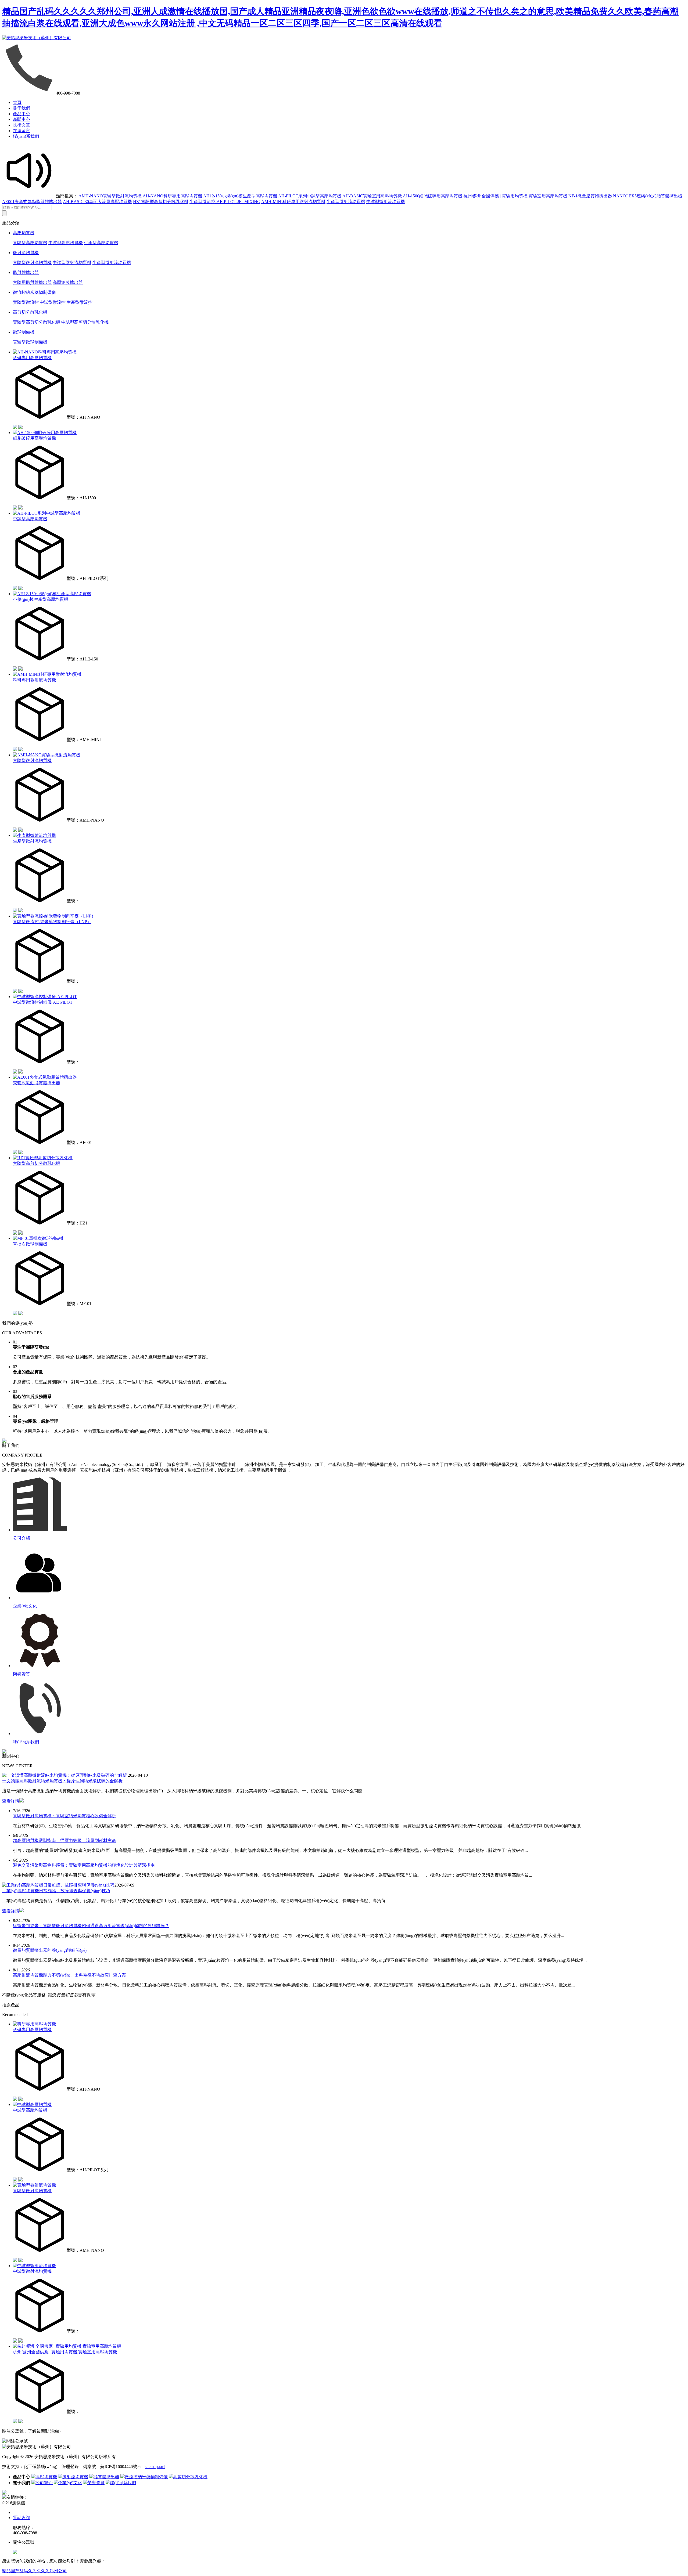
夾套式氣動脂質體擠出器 (37, 1083)
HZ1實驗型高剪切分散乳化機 (161, 202)
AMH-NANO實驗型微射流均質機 (110, 196)
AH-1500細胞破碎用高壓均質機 (433, 196)
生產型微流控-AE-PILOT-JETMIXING (225, 202)
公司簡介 (44, 2483)
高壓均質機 (24, 233)
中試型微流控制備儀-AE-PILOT (43, 1002)
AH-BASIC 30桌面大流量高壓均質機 (97, 202)
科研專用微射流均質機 (34, 680)
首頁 (17, 102)
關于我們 (21, 108)
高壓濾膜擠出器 (68, 282)
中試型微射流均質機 (386, 202)
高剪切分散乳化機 (30, 312)
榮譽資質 (96, 2483)
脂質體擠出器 (26, 272)
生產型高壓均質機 (101, 243)
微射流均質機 (26, 253)
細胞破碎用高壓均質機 (34, 438)
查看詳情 (11, 1801)
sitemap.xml (155, 2467)
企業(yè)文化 (70, 2483)
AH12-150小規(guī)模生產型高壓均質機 (240, 196)
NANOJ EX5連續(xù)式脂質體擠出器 (648, 196)
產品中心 (21, 114)
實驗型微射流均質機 (32, 263)
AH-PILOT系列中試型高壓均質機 (310, 196)
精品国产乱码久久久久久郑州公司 (34, 2571)
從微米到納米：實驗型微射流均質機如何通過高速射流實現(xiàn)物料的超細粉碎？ (91, 1926)
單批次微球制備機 (30, 1244)
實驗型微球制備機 (30, 342)
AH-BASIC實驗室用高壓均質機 (372, 196)
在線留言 (21, 131)
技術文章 (21, 125)
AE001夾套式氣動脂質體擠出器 (32, 202)
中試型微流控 (53, 302)
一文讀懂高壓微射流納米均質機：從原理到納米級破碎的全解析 (62, 1781)
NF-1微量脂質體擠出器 (590, 196)
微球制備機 (24, 332)
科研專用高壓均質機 (32, 358)
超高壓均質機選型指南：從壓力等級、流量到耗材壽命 (64, 1840)
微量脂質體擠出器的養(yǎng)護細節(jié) (50, 1950)
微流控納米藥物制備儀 (34, 292)
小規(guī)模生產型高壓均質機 (41, 599)
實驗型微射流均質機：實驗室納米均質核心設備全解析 (64, 1816)
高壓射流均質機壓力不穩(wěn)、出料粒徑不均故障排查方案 (69, 1975)
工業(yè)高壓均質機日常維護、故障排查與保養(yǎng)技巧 (56, 1891)
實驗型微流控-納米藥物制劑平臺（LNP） (52, 922)
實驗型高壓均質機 (30, 243)
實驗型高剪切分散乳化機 (37, 322)
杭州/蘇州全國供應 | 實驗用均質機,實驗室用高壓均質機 (515, 196)
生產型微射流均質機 (346, 202)
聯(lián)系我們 (26, 136)
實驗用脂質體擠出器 (32, 282)
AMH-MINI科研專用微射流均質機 (293, 202)
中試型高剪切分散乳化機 (85, 322)
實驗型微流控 (26, 302)
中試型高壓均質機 (66, 243)
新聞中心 (21, 119)
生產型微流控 (80, 302)
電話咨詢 (21, 2518)
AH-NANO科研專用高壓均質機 (172, 196)
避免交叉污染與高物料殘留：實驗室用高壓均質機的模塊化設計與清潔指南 (84, 1865)
